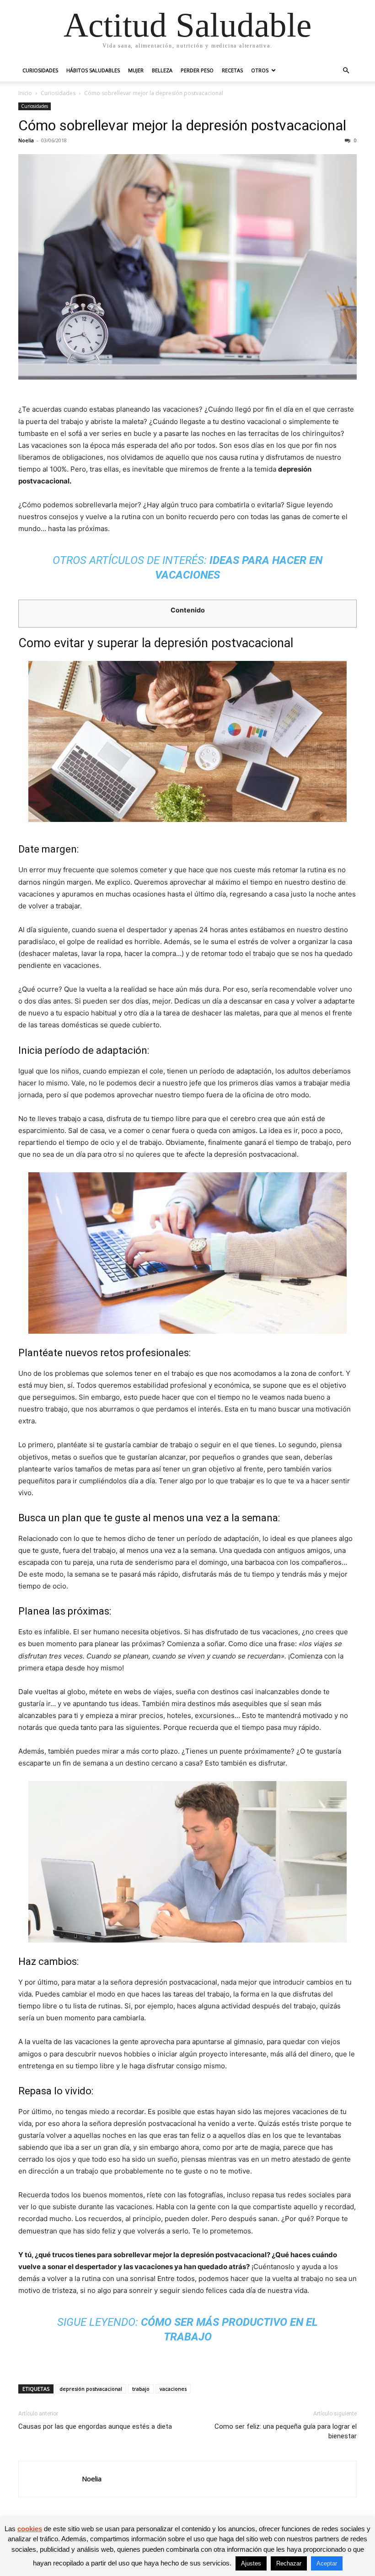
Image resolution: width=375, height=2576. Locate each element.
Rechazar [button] (289, 2563)
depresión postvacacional (91, 2389)
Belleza (162, 70)
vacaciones (173, 2389)
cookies (30, 2529)
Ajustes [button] (251, 2563)
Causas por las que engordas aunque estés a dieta (95, 2426)
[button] (346, 71)
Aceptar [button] (327, 2563)
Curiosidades (40, 70)
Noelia (26, 140)
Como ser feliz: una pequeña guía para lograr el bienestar (286, 2431)
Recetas (232, 70)
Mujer (136, 70)
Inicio (25, 93)
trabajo (141, 2389)
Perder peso (197, 70)
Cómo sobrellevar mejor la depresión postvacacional (182, 125)
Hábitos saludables (93, 70)
